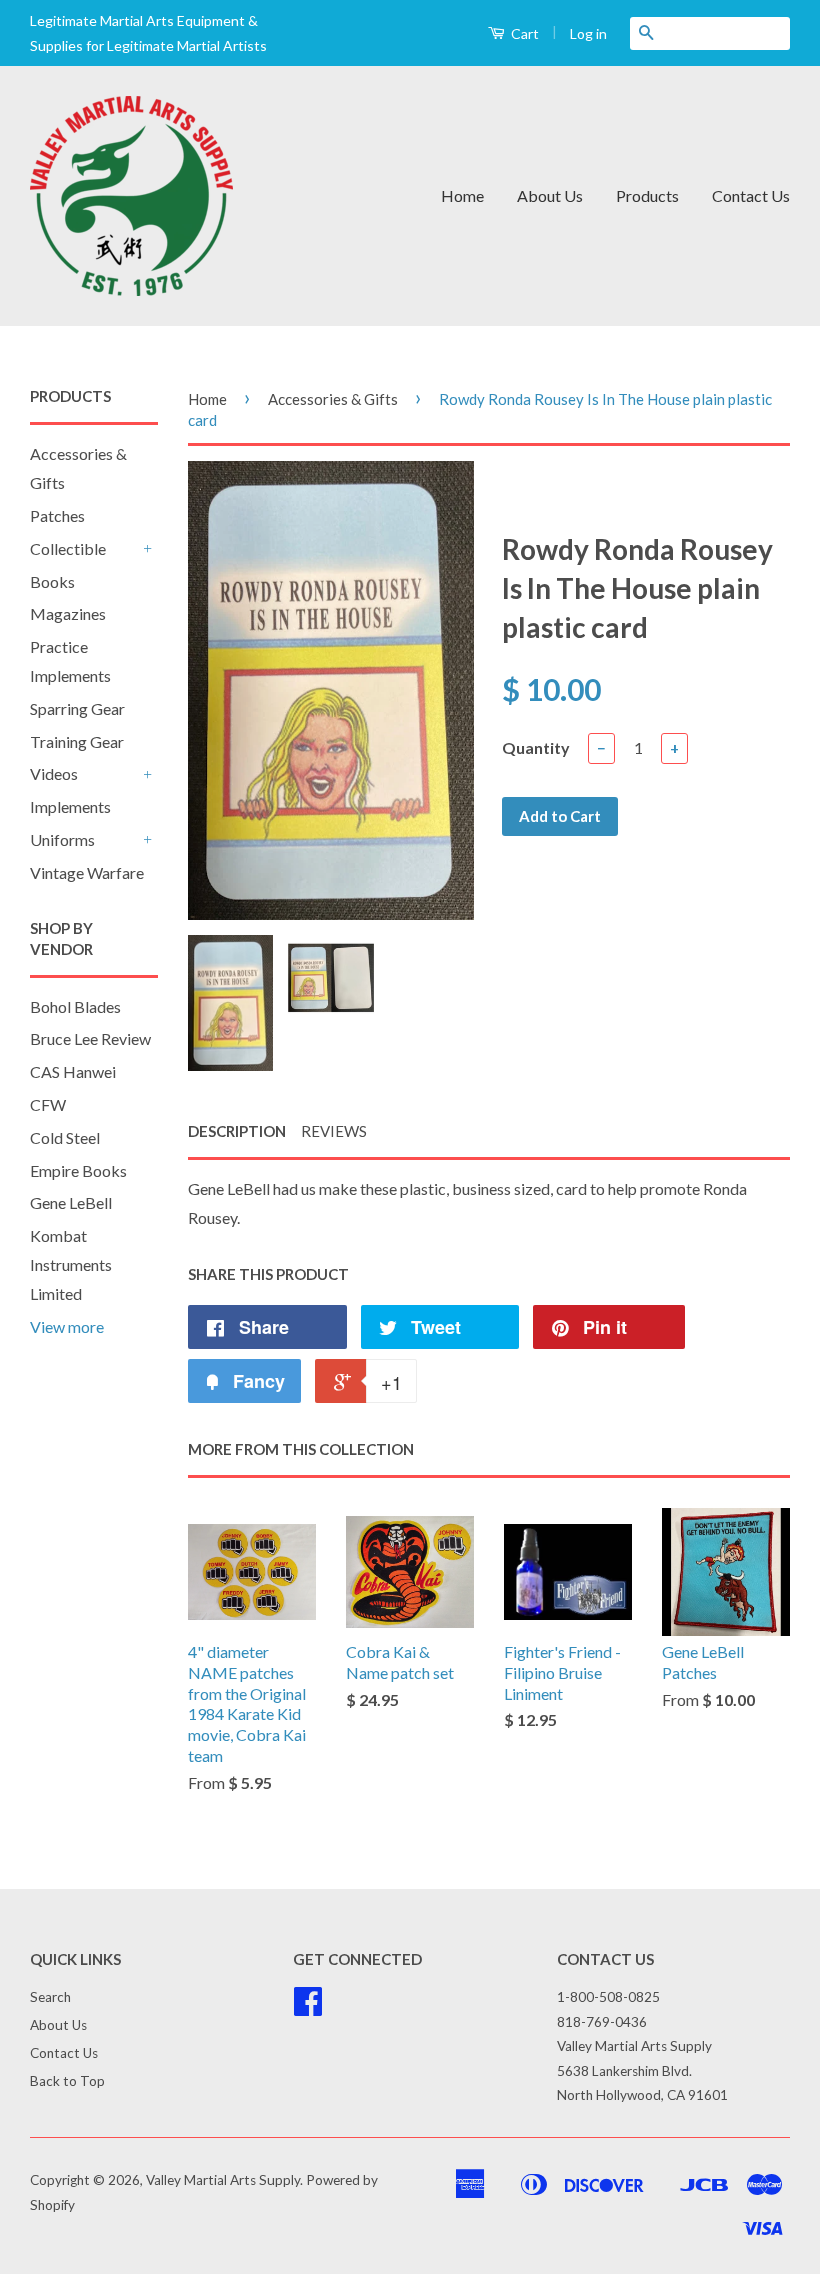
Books (52, 581)
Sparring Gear (77, 708)
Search (50, 1997)
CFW (48, 1104)
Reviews (334, 1131)
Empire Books (78, 1170)
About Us (550, 195)
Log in (588, 33)
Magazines (68, 613)
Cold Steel (65, 1137)
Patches (57, 515)
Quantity (536, 747)
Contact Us (751, 195)
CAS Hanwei (73, 1071)
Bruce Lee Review (90, 1038)
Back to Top (67, 2081)
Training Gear (77, 741)
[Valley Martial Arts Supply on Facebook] (308, 2008)
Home (462, 195)
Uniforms (62, 839)
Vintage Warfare (87, 872)
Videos (54, 773)
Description (237, 1131)
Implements (70, 806)
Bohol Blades (75, 1006)
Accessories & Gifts (333, 399)
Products (647, 195)
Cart (523, 33)
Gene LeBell (71, 1202)
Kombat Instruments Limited (71, 1264)
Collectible (68, 548)
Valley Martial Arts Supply (223, 2180)
